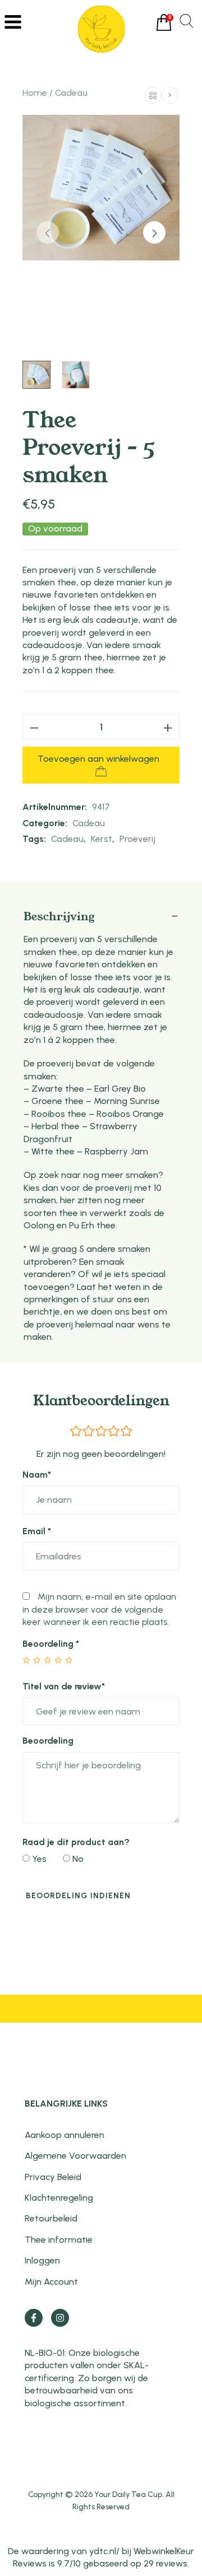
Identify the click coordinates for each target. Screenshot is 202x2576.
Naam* (37, 1475)
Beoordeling (51, 1644)
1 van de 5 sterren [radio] (27, 1660)
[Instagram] (60, 2318)
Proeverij (137, 839)
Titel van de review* (64, 1686)
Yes (38, 1859)
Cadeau (71, 93)
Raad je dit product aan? (76, 1842)
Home (35, 93)
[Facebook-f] (34, 2318)
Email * (37, 1531)
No (77, 1859)
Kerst (102, 839)
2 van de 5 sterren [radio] (32, 1660)
